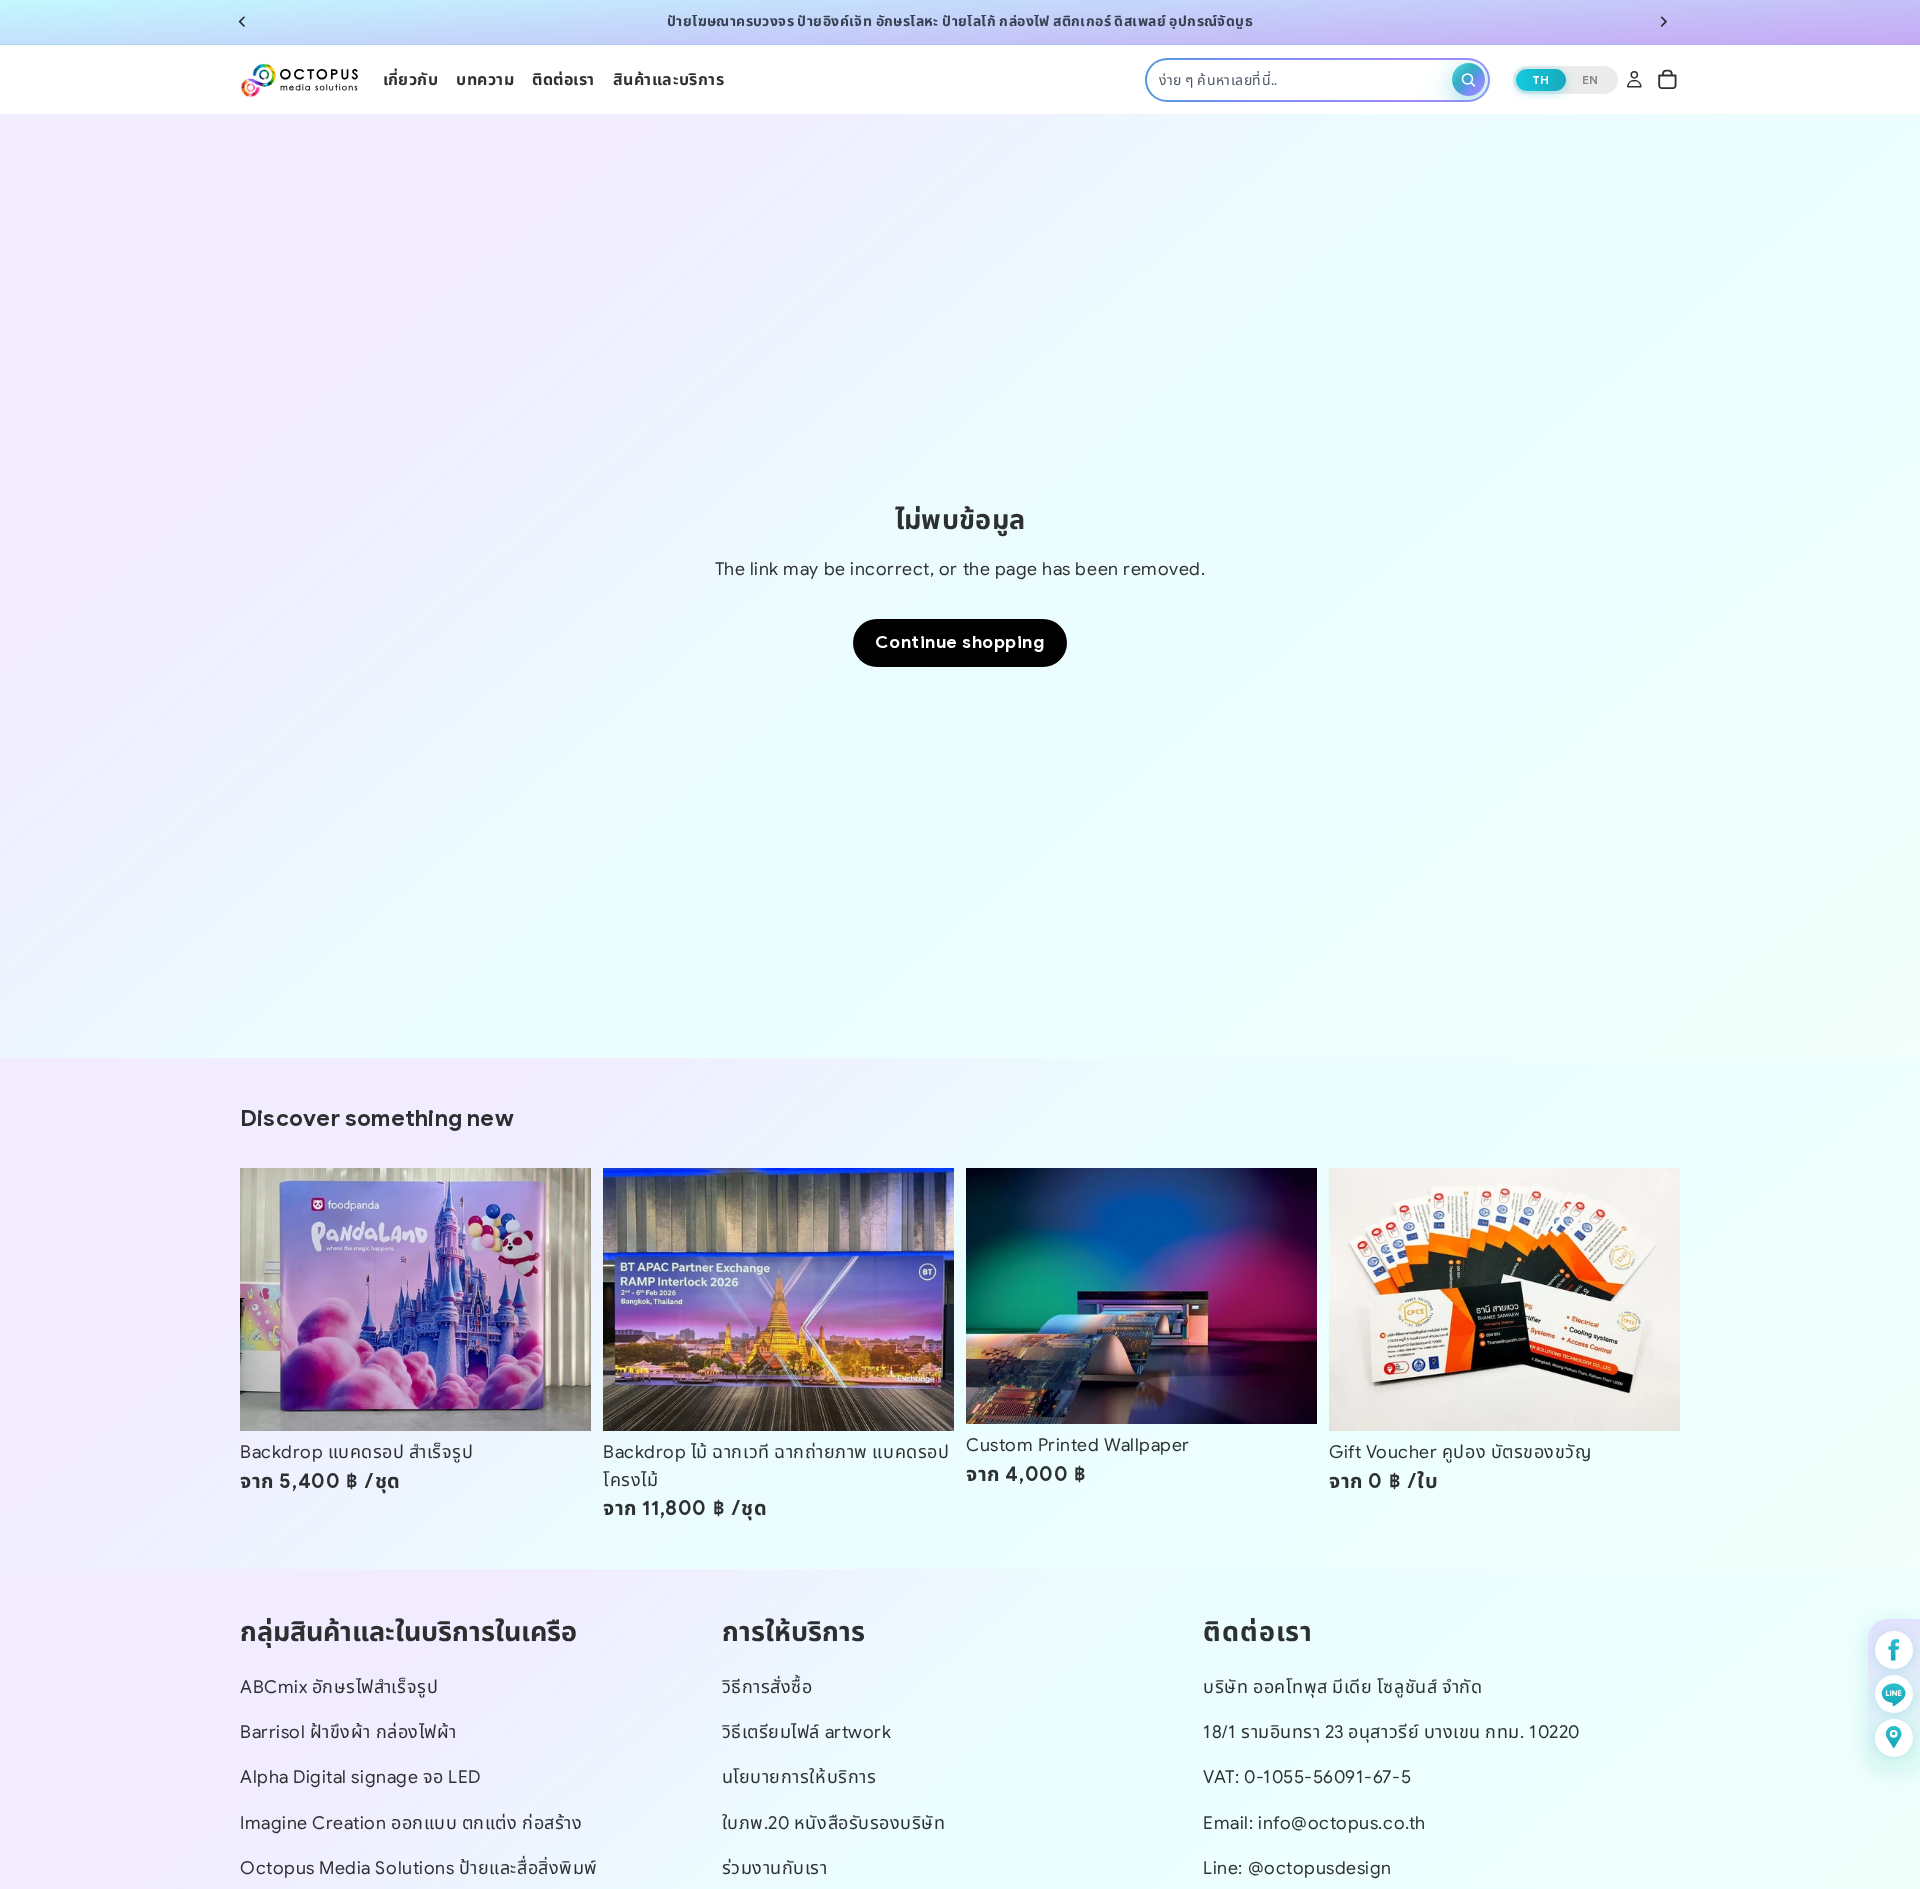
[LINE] (1894, 1694)
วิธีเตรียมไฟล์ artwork (807, 1732)
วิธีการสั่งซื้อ (767, 1687)
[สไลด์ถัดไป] (1664, 22)
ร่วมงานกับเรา (775, 1868)
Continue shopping (959, 642)
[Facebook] (1894, 1650)
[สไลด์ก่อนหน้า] (242, 22)
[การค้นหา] (1468, 79)
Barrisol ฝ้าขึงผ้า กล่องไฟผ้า (348, 1732)
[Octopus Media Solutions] (300, 79)
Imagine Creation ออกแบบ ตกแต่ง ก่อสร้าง (411, 1823)
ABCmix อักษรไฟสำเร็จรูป (339, 1687)
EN (1590, 78)
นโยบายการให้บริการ (799, 1777)
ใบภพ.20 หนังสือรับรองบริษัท (834, 1823)
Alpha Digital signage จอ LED (360, 1777)
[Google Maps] (1894, 1738)
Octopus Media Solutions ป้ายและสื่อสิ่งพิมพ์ (419, 1868)
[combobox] (1302, 79)
